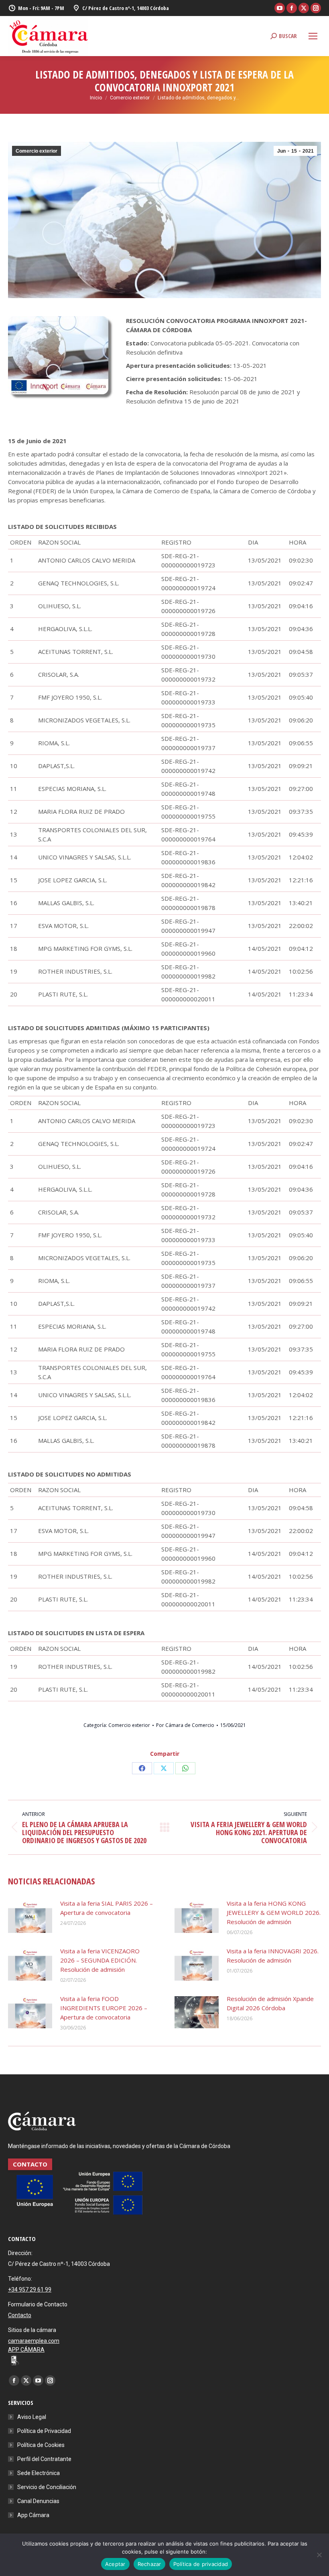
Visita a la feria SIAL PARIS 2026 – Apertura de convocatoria (107, 1908)
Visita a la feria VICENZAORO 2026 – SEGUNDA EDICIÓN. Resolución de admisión (100, 1960)
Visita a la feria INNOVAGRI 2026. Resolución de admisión (273, 1956)
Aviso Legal (32, 2417)
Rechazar (149, 2564)
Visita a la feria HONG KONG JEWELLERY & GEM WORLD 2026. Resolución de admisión (274, 1912)
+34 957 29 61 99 (30, 2290)
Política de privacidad (201, 2564)
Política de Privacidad (44, 2431)
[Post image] (30, 1917)
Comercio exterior (37, 151)
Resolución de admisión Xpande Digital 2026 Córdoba (270, 2003)
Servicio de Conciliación (47, 2487)
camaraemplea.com (34, 2341)
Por (185, 1725)
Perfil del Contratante (44, 2459)
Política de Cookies (41, 2445)
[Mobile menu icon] (313, 36)
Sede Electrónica (39, 2473)
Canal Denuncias (38, 2501)
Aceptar (115, 2564)
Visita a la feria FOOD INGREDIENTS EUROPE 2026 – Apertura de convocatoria (104, 2008)
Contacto (20, 2315)
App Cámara (33, 2515)
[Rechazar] (319, 2555)
